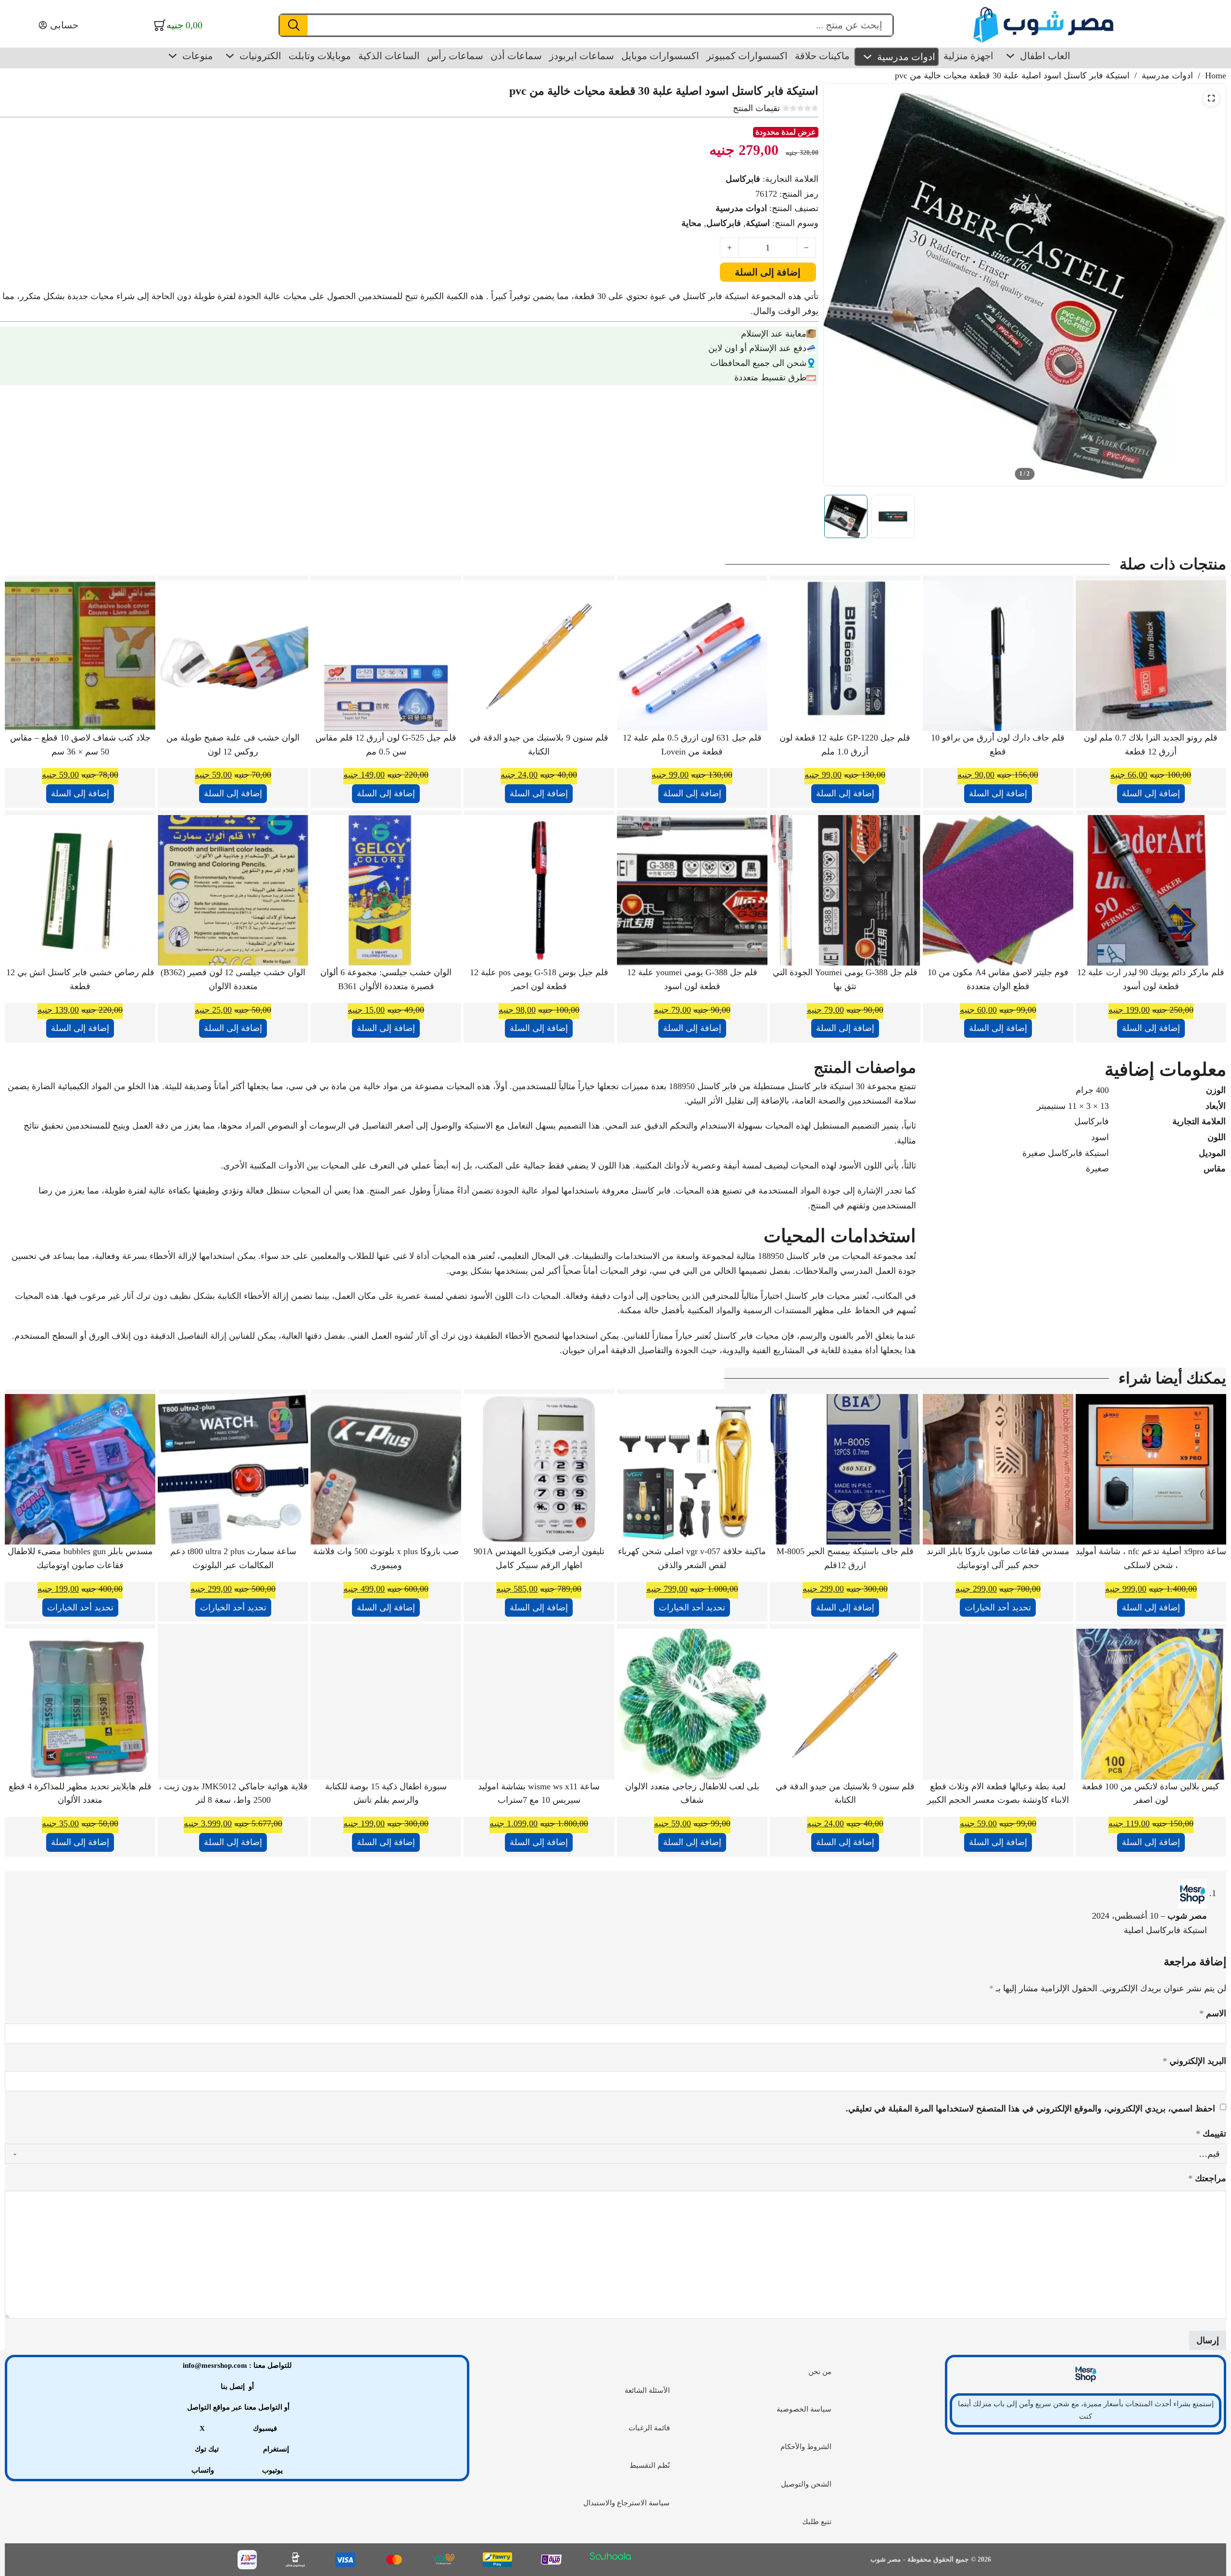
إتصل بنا (233, 2387)
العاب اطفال (1045, 56)
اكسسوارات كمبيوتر (747, 56)
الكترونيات (260, 56)
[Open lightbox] (1211, 98)
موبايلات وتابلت (320, 56)
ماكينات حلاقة (822, 56)
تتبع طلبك (817, 2522)
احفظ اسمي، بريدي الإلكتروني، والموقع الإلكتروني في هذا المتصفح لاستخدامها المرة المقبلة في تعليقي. (1030, 2109)
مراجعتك (1207, 2178)
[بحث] (294, 25)
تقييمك (1211, 2134)
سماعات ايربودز (582, 56)
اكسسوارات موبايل (660, 56)
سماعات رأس (455, 56)
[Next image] (1210, 285)
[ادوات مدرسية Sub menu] (867, 57)
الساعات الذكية (389, 56)
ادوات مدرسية (906, 57)
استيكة (758, 223)
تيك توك (207, 2449)
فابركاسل (743, 179)
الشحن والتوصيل (806, 2484)
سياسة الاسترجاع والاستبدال (627, 2503)
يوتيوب (272, 2470)
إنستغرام (276, 2449)
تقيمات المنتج (756, 108)
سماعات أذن (516, 56)
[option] (846, 516)
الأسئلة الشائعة (647, 2390)
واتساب (203, 2470)
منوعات (198, 56)
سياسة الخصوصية (804, 2409)
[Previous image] (839, 285)
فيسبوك (265, 2428)
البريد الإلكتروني (1194, 2061)
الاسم (1213, 2013)
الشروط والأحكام (806, 2447)
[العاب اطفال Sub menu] (1010, 56)
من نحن (820, 2372)
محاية (691, 223)
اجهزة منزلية (968, 56)
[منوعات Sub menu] (173, 56)
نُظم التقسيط (650, 2465)
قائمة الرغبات (649, 2428)
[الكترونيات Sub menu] (230, 56)
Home (1216, 75)
